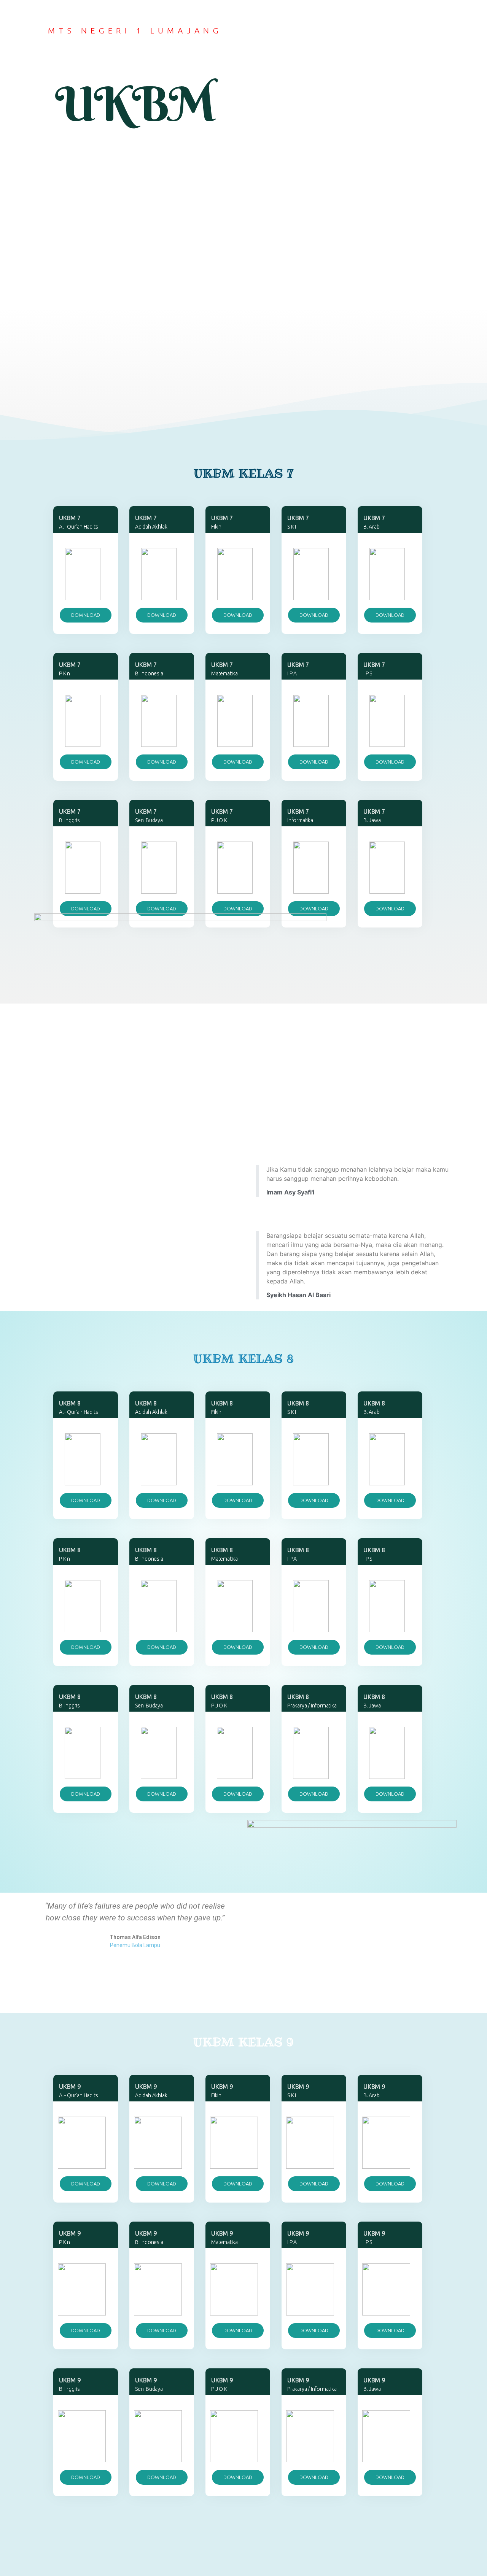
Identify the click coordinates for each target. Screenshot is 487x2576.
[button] (86, 615)
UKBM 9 (374, 2380)
